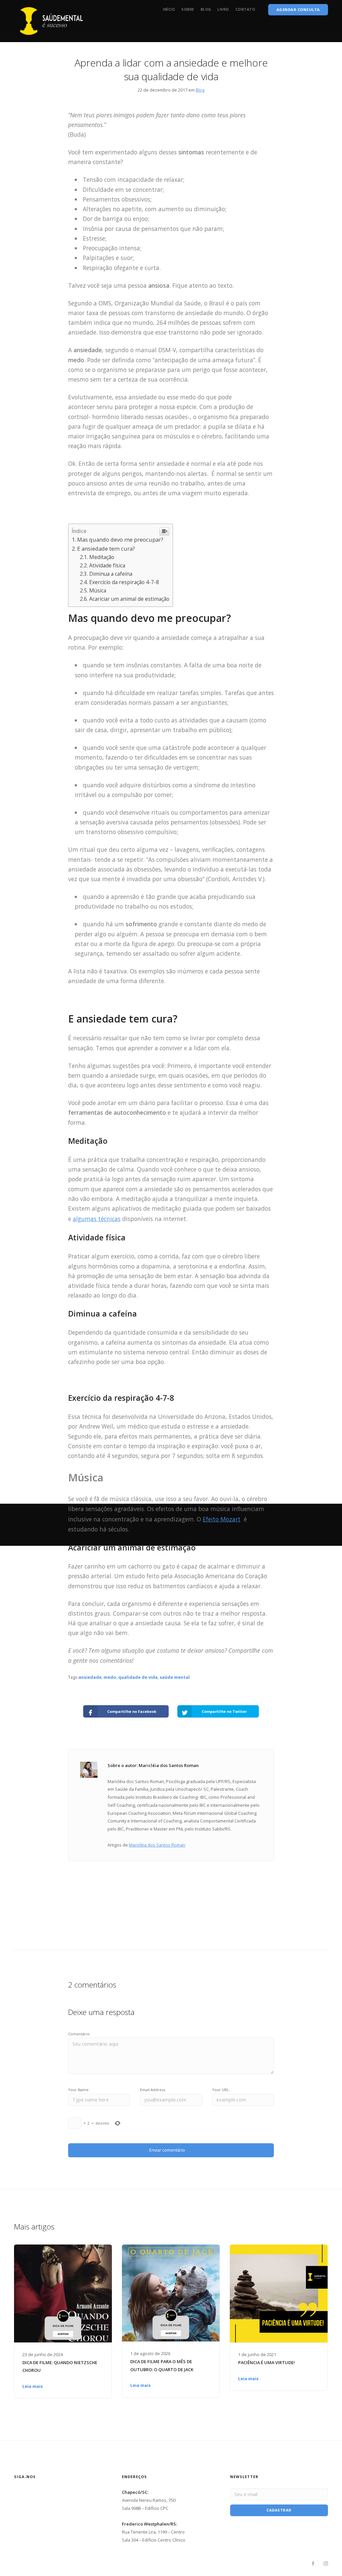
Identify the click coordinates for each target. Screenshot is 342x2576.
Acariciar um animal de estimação (129, 599)
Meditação (102, 557)
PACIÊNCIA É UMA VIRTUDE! (267, 2362)
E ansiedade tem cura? (106, 549)
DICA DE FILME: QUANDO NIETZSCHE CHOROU (60, 2366)
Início (169, 9)
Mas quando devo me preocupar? (121, 539)
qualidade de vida (138, 1677)
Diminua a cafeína (111, 574)
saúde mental (175, 1677)
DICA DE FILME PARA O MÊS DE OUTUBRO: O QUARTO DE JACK (162, 2365)
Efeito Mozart (222, 1519)
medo (110, 1677)
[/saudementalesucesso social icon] (313, 2564)
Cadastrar (279, 2510)
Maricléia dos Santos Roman (157, 1845)
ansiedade (90, 1677)
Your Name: (79, 2090)
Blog (206, 9)
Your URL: (221, 2090)
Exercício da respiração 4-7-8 (124, 582)
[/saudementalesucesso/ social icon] (326, 2564)
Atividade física (107, 565)
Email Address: (153, 2090)
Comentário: (79, 2034)
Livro (223, 9)
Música (98, 590)
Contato (245, 9)
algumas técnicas (97, 1219)
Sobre (188, 9)
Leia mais (33, 2386)
